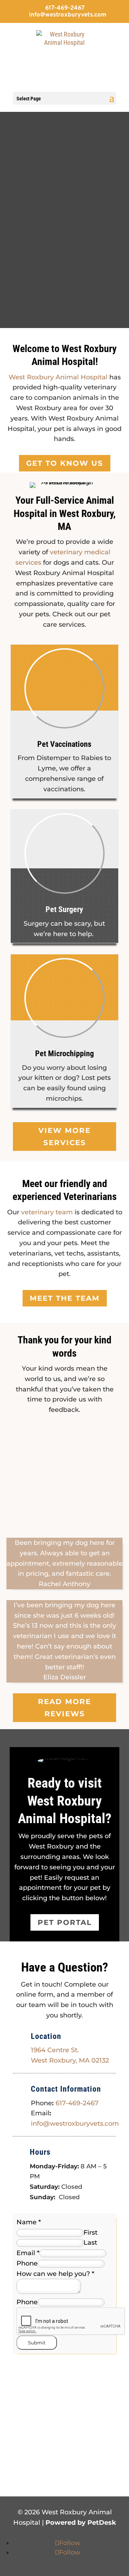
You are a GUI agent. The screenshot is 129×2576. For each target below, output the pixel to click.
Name (29, 2222)
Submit (37, 2343)
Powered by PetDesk (81, 2523)
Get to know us (65, 463)
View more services (64, 1137)
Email (28, 2253)
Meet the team (65, 1298)
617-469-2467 (65, 8)
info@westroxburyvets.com (75, 2124)
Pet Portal (65, 1922)
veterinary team (47, 1212)
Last (90, 2243)
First (90, 2233)
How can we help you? (55, 2274)
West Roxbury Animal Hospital (58, 377)
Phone (27, 2263)
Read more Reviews (64, 1708)
